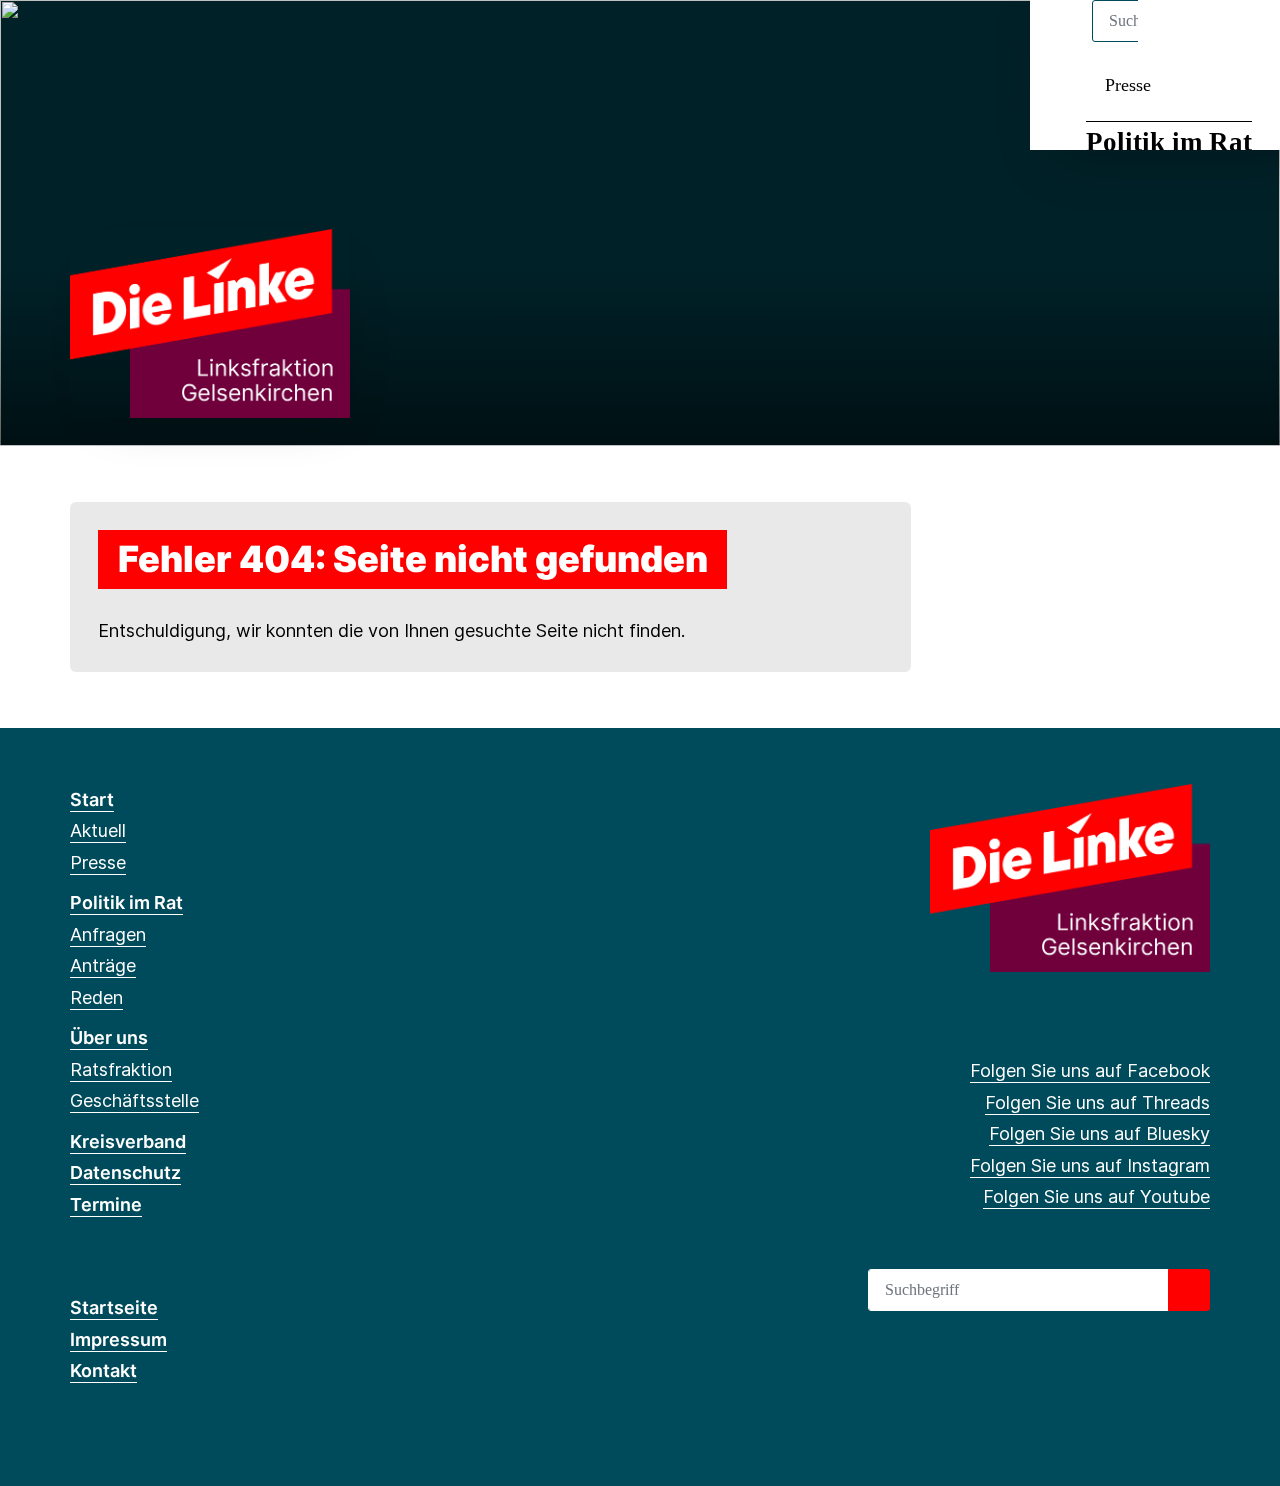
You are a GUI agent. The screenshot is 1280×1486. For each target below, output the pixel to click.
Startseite (114, 1307)
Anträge (103, 965)
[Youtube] (212, 42)
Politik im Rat (1169, 142)
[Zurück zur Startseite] (210, 321)
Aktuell (98, 830)
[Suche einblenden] (1179, 41)
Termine (106, 1204)
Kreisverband (128, 1141)
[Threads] (113, 42)
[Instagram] (179, 42)
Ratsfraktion (121, 1069)
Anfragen (108, 934)
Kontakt (103, 1370)
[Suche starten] (1189, 1290)
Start (92, 799)
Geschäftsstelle (134, 1100)
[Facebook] (80, 42)
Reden (96, 997)
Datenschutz (125, 1172)
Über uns (109, 1037)
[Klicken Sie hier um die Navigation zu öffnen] (1238, 41)
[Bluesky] (146, 42)
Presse (1128, 85)
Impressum (118, 1339)
